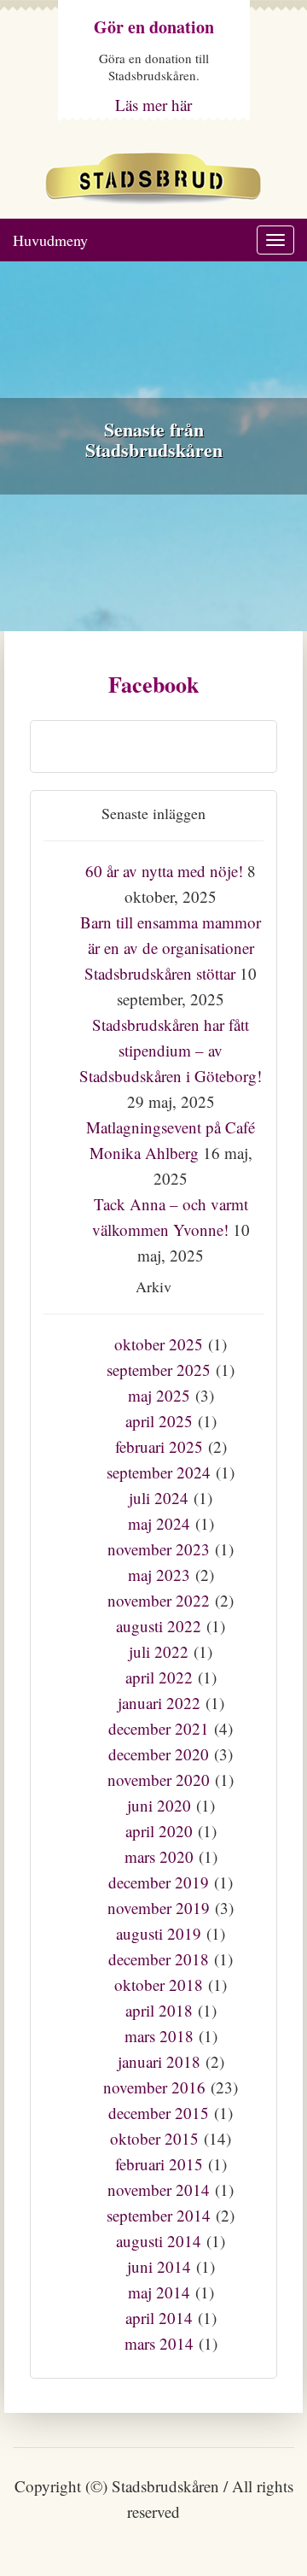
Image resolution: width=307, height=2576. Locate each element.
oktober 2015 (154, 2138)
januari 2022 (159, 1703)
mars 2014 (159, 2343)
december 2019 (159, 1882)
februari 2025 (159, 1446)
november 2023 (159, 1549)
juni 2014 (159, 2266)
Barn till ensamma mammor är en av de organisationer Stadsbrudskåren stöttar (171, 948)
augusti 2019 (159, 1933)
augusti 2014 (159, 2241)
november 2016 (154, 2087)
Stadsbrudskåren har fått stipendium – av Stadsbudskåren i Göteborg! (171, 1050)
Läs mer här (153, 105)
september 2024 (159, 1472)
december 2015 (159, 2113)
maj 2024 (159, 1523)
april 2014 (159, 2318)
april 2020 (159, 1831)
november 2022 (159, 1600)
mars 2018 (159, 2036)
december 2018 (159, 1959)
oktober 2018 (159, 1985)
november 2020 (159, 1780)
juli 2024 (159, 1498)
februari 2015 (159, 2164)
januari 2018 (159, 2061)
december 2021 (159, 1728)
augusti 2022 (159, 1626)
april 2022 (159, 1677)
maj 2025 (159, 1395)
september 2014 (159, 2215)
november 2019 (159, 1908)
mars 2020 (159, 1856)
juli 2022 (159, 1651)
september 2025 (159, 1370)
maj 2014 (159, 2292)
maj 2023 (159, 1575)
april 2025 (159, 1421)
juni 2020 (159, 1805)
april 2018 (159, 2010)
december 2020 (159, 1754)
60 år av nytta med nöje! (164, 871)
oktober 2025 (159, 1344)
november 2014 (159, 2190)
